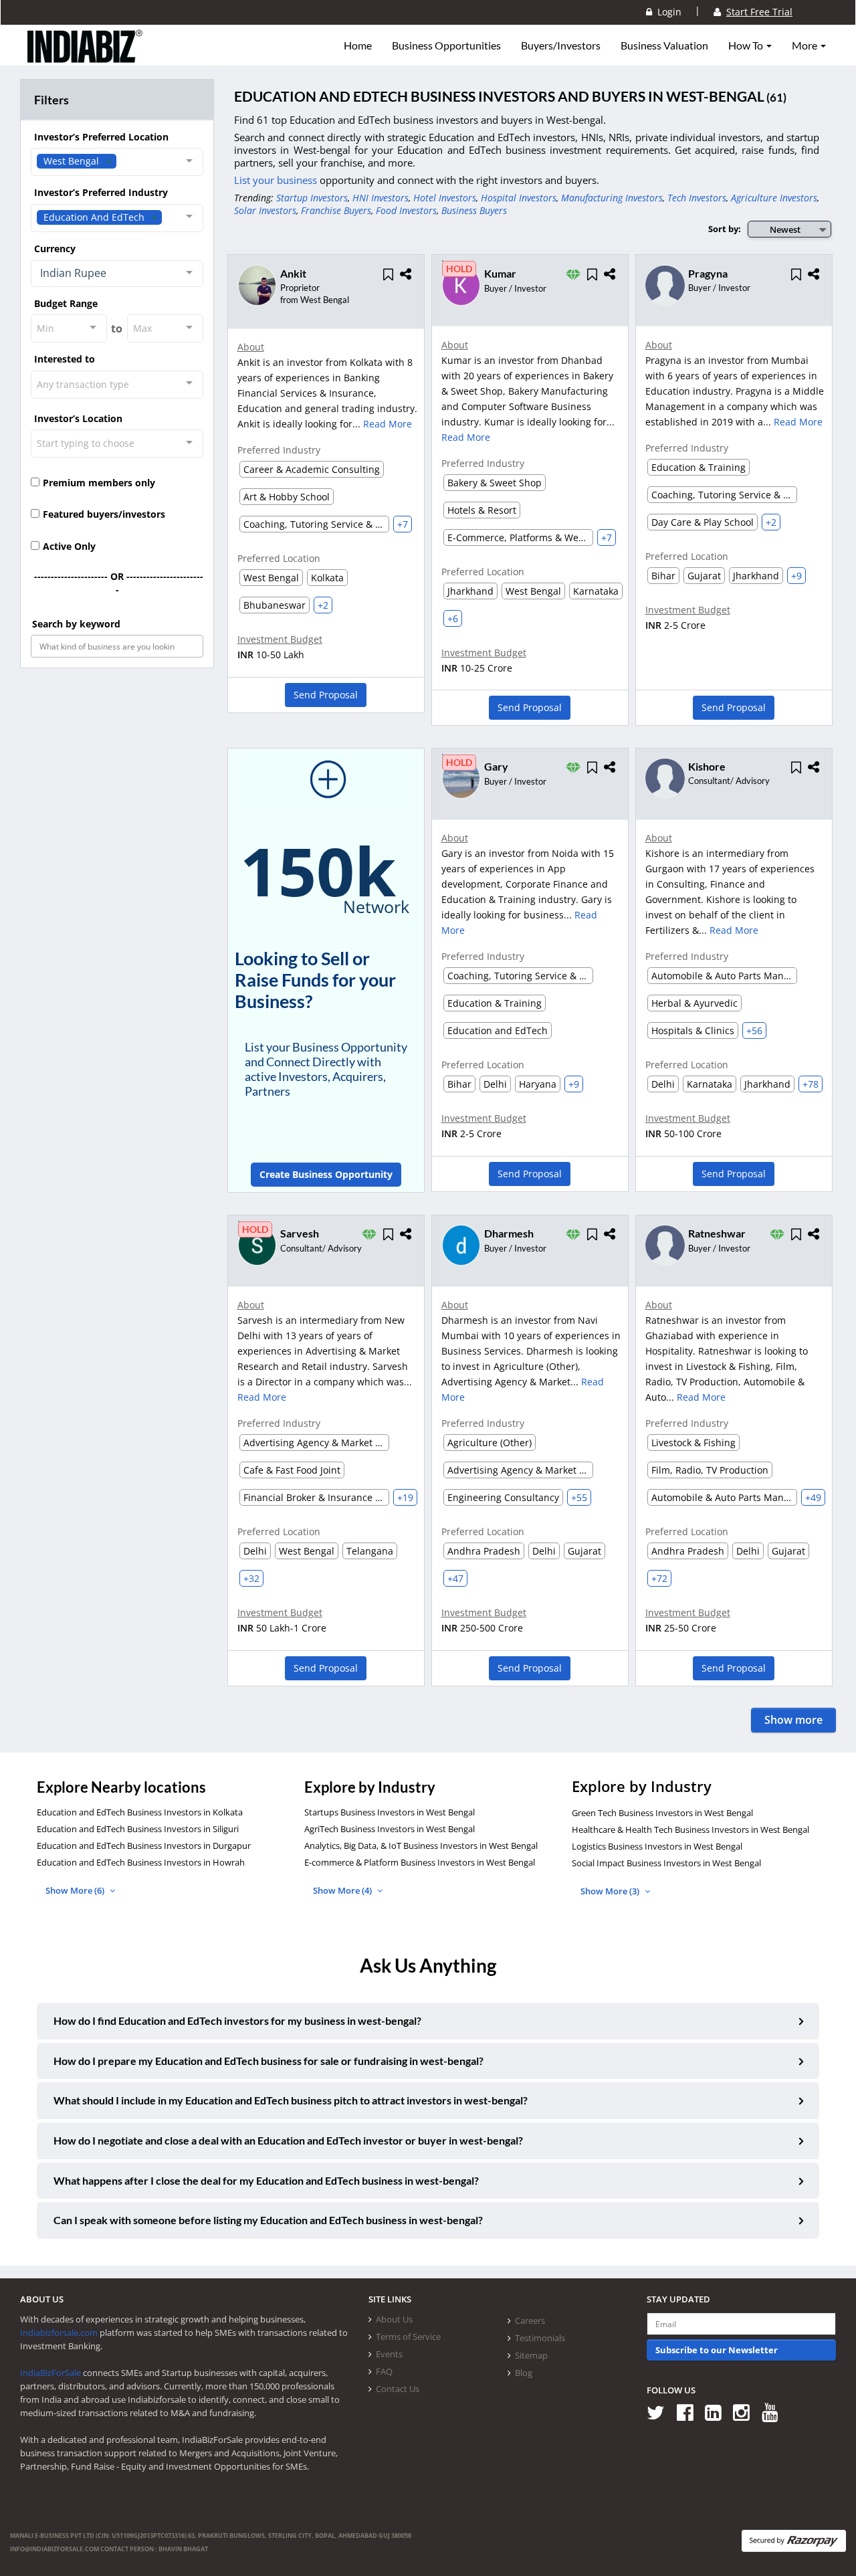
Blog (524, 2373)
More (806, 45)
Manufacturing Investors (612, 198)
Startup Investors (312, 198)
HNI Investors (381, 198)
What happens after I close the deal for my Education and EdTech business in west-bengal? (266, 2180)
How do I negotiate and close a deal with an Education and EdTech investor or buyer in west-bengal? (288, 2140)
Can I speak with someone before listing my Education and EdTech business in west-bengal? (268, 2220)
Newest (785, 229)
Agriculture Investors (774, 198)
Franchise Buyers (336, 210)
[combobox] (117, 162)
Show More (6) (76, 1890)
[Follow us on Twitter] (660, 2412)
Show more (793, 1720)
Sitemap (531, 2355)
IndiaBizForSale (50, 2373)
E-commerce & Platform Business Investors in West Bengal (420, 1862)
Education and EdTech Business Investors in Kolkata (140, 1812)
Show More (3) (611, 1891)
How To (747, 45)
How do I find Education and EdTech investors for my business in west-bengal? (237, 2020)
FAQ (384, 2371)
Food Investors (406, 210)
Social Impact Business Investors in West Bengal (666, 1863)
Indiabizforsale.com (59, 2333)
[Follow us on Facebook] (690, 2412)
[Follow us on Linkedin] (718, 2412)
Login (667, 12)
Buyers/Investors (561, 45)
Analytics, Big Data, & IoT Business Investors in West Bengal (421, 1846)
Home (358, 45)
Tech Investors (697, 198)
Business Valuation (664, 45)
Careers (530, 2320)
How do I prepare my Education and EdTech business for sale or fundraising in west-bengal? (269, 2061)
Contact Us (398, 2389)
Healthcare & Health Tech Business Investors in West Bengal (690, 1829)
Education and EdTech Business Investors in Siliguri (138, 1829)
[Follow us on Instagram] (746, 2412)
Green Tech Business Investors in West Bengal (662, 1813)
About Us (394, 2319)
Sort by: (725, 229)
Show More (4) (343, 1890)
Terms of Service (408, 2337)
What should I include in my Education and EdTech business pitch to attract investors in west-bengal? (291, 2100)
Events (389, 2354)
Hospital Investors (519, 198)
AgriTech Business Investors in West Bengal (390, 1829)
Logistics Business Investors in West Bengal (657, 1846)
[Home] (85, 57)
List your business (277, 180)
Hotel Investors (445, 198)
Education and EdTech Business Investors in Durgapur (144, 1846)
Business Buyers (474, 210)
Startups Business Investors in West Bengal (390, 1812)
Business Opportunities (446, 45)
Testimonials (540, 2338)
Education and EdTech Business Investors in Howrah (141, 1862)
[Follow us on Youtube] (775, 2412)
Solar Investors (265, 210)
